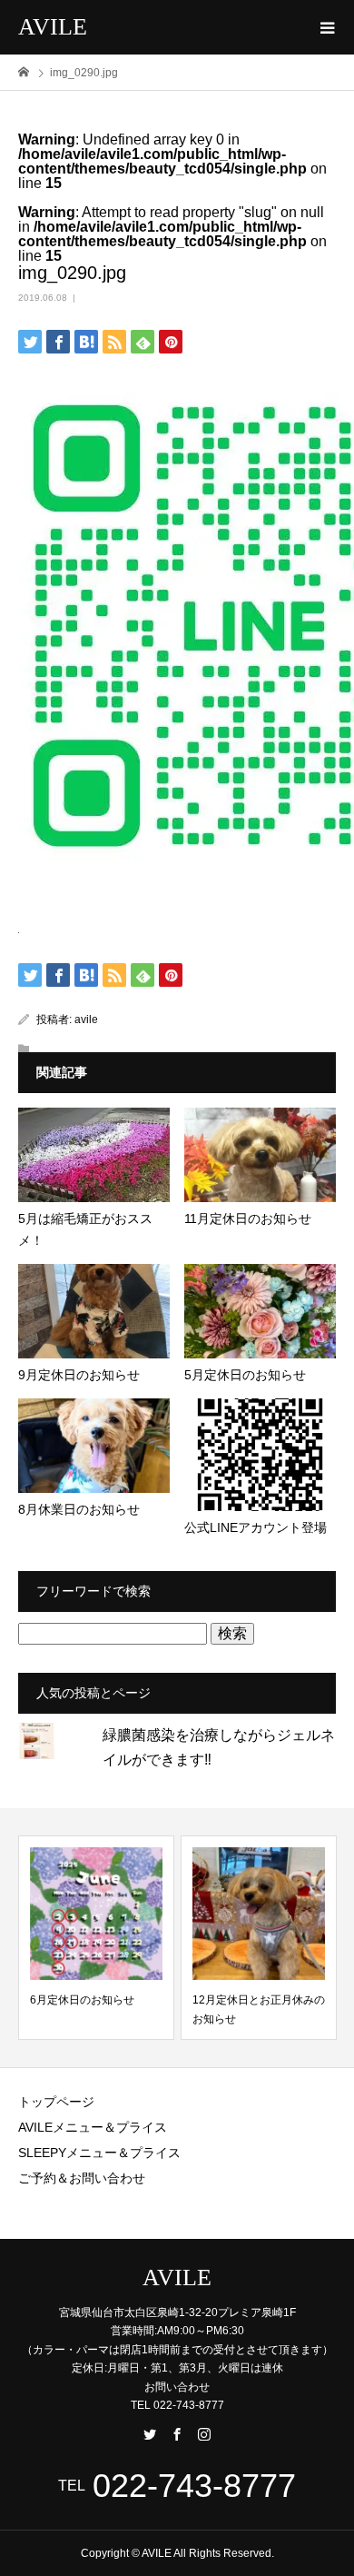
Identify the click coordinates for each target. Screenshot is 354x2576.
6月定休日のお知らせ (82, 2000)
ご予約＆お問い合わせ (82, 2178)
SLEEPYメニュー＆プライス (99, 2153)
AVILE (53, 27)
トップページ (56, 2102)
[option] (96, 1938)
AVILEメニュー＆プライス (93, 2127)
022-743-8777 (194, 2486)
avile (86, 1019)
